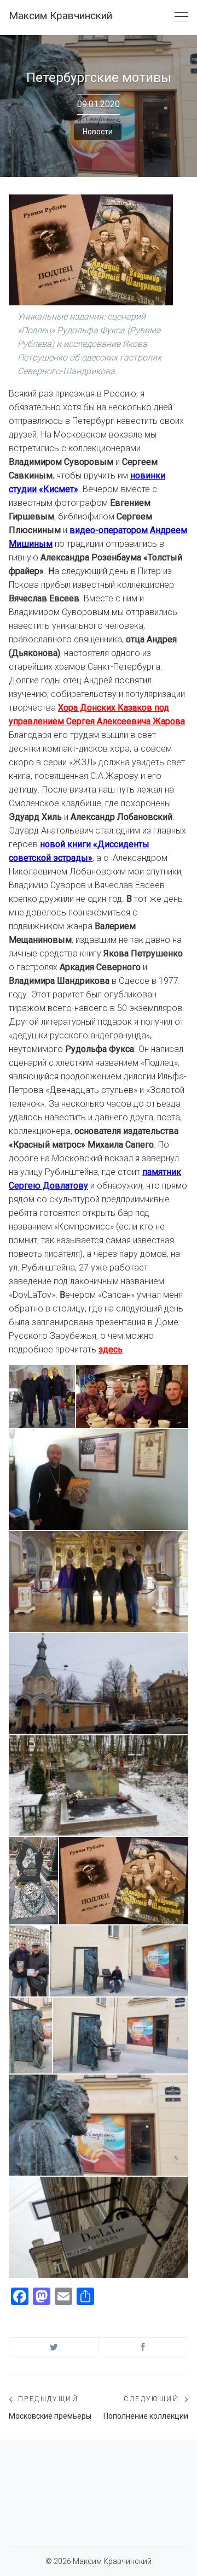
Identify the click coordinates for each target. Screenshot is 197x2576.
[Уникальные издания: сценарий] (124, 1881)
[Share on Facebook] (144, 2347)
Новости (98, 132)
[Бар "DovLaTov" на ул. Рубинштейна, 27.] (99, 2227)
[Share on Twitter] (54, 2347)
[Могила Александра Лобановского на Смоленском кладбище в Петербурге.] (33, 1881)
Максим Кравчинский (60, 16)
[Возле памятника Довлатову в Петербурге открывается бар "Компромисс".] (119, 1961)
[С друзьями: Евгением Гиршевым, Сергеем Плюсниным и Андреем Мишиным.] (132, 1397)
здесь (111, 1349)
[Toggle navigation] (181, 17)
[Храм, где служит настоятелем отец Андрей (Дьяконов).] (99, 1684)
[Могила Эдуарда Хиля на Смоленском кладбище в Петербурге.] (99, 1786)
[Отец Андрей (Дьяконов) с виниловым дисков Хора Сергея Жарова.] (99, 1479)
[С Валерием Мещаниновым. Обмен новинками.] (29, 1961)
